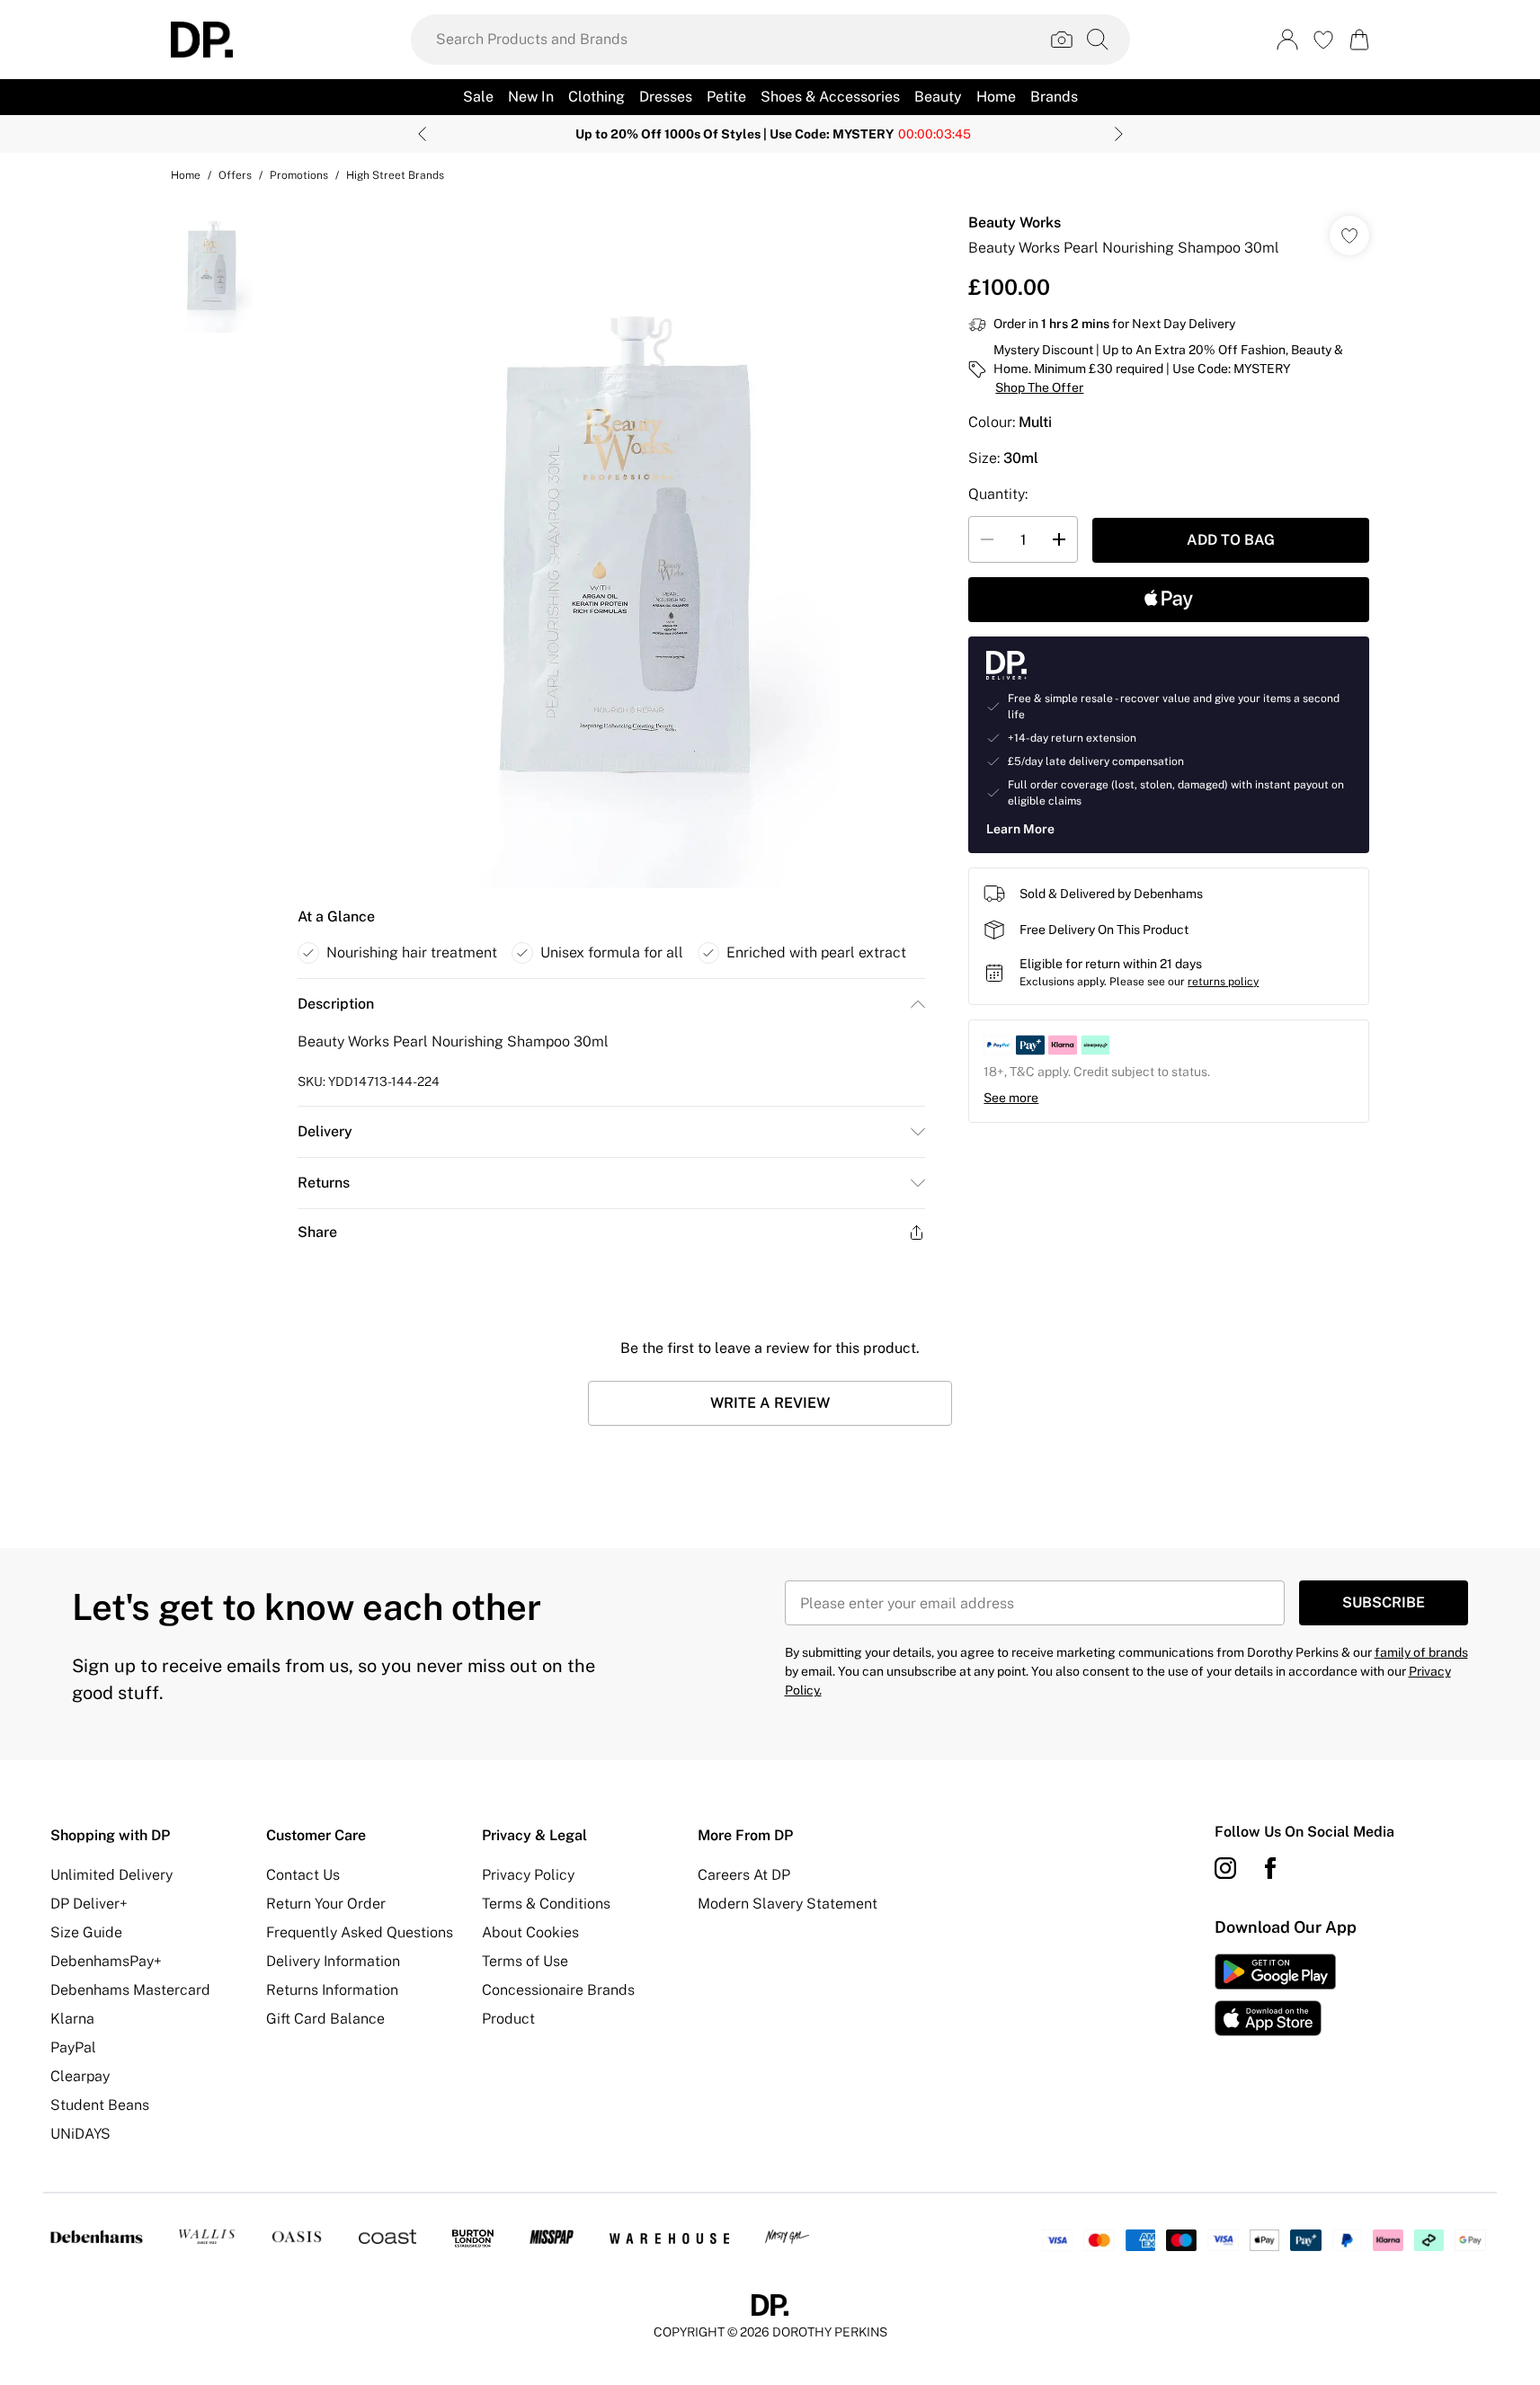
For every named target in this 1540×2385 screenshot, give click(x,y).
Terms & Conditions (546, 1904)
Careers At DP (744, 1875)
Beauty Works (1015, 222)
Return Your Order (326, 1904)
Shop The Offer (1039, 387)
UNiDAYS (80, 2134)
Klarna (72, 2019)
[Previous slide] (422, 134)
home (186, 175)
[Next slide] (1119, 134)
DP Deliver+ (89, 1904)
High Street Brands (395, 175)
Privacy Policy (528, 1875)
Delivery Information (333, 1961)
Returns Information (332, 1990)
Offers (235, 175)
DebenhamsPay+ (106, 1961)
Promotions (299, 175)
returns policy (1223, 982)
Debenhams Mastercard (130, 1990)
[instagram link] (1225, 1868)
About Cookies (530, 1932)
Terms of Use (525, 1961)
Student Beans (100, 2105)
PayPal (73, 2047)
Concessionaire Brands (558, 1990)
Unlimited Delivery (111, 1875)
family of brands (1421, 1652)
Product (508, 2019)
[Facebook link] (1270, 1868)
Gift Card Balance (325, 2019)
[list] (610, 543)
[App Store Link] (1275, 1995)
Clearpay (80, 2076)
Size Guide (86, 1932)
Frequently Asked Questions (360, 1932)
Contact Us (303, 1875)
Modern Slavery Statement (788, 1904)
